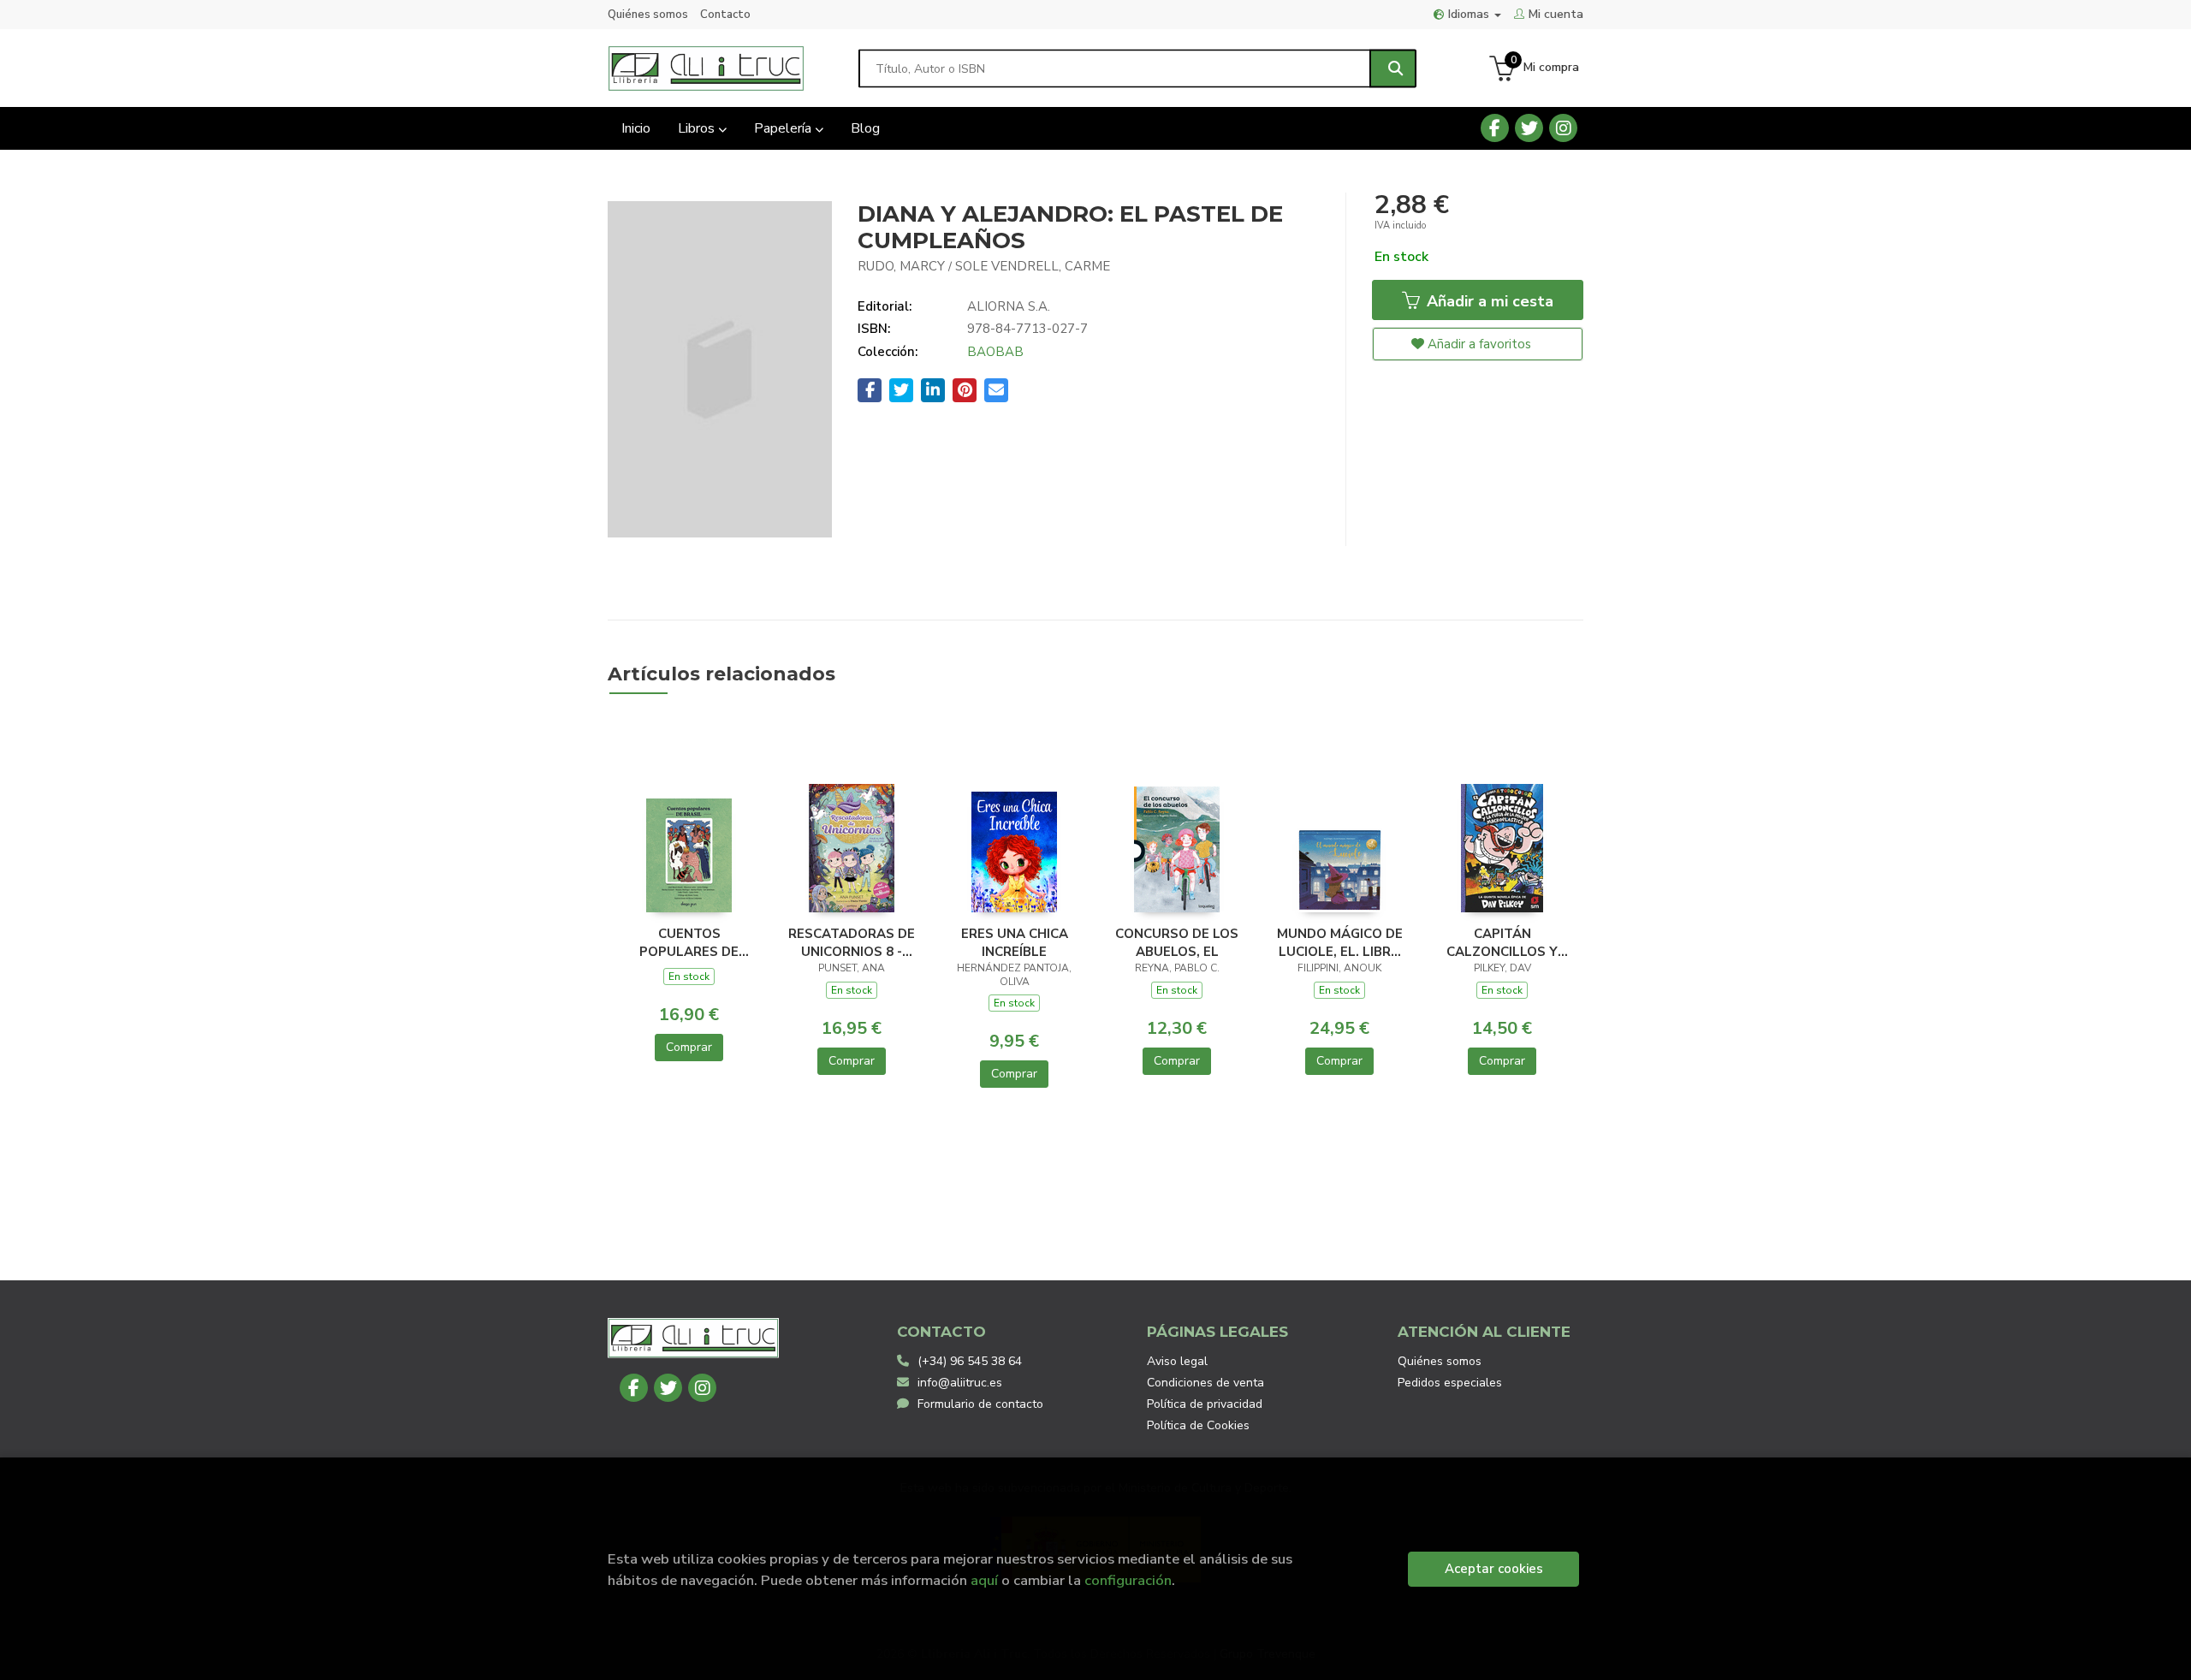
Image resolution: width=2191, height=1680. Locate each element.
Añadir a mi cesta (1488, 301)
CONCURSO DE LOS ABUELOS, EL (1177, 942)
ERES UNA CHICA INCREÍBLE (1015, 942)
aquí (984, 1580)
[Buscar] (1393, 68)
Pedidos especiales (1450, 1383)
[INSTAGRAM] (1563, 128)
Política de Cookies (1198, 1425)
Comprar (689, 1047)
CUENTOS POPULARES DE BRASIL (689, 942)
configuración (1128, 1580)
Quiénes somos (648, 15)
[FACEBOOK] (1495, 128)
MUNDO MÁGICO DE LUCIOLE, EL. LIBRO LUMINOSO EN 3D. (1340, 942)
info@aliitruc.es (960, 1383)
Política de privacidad (1205, 1404)
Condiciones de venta (1205, 1383)
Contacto (725, 15)
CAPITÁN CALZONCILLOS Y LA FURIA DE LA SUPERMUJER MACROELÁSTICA (1502, 942)
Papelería (784, 128)
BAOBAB (995, 352)
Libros (698, 128)
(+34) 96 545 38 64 (970, 1361)
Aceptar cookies (1494, 1569)
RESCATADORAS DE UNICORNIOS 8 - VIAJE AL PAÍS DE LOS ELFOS (852, 942)
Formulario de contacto (980, 1404)
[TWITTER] (1529, 128)
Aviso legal (1177, 1361)
